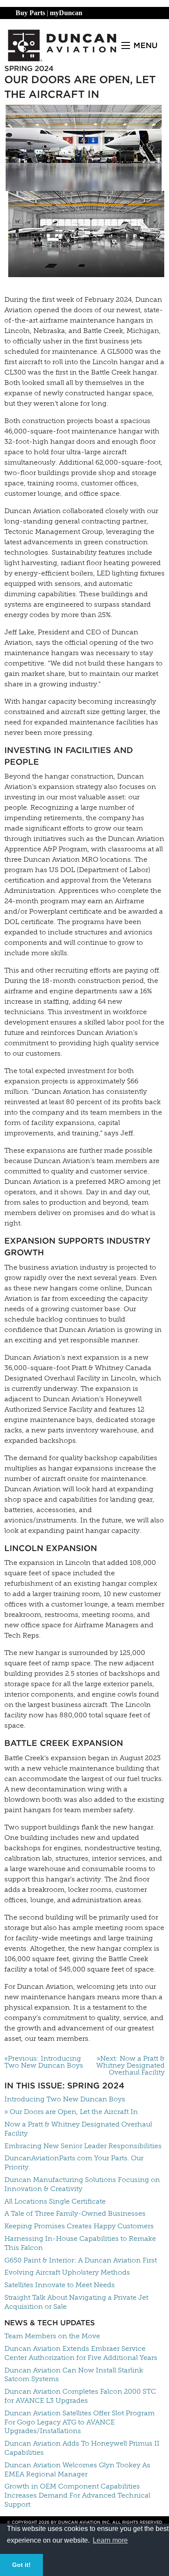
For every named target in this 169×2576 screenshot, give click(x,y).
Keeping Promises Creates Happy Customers (79, 2226)
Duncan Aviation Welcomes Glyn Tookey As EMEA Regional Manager (77, 2469)
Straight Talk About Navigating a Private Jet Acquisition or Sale (76, 2302)
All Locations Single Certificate (55, 2201)
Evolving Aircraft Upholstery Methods (67, 2272)
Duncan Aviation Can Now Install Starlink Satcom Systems (74, 2375)
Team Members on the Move (52, 2336)
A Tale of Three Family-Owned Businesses (75, 2213)
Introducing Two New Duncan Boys (65, 2099)
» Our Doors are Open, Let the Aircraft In (71, 2112)
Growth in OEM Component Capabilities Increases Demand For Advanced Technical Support (77, 2495)
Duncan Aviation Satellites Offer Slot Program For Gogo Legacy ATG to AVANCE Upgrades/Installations (80, 2422)
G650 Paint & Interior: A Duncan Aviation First (81, 2260)
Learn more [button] (110, 2540)
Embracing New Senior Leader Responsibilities (83, 2146)
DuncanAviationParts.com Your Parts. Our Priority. (74, 2162)
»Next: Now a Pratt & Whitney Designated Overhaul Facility (130, 2065)
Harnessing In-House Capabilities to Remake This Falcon (80, 2243)
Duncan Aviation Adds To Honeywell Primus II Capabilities (82, 2448)
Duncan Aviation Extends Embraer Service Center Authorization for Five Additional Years (81, 2353)
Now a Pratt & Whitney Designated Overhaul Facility (78, 2129)
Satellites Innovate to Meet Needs (60, 2285)
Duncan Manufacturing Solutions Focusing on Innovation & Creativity (82, 2184)
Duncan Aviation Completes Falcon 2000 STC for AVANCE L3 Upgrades (80, 2396)
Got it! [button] (21, 2565)
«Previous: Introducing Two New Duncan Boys (44, 2062)
